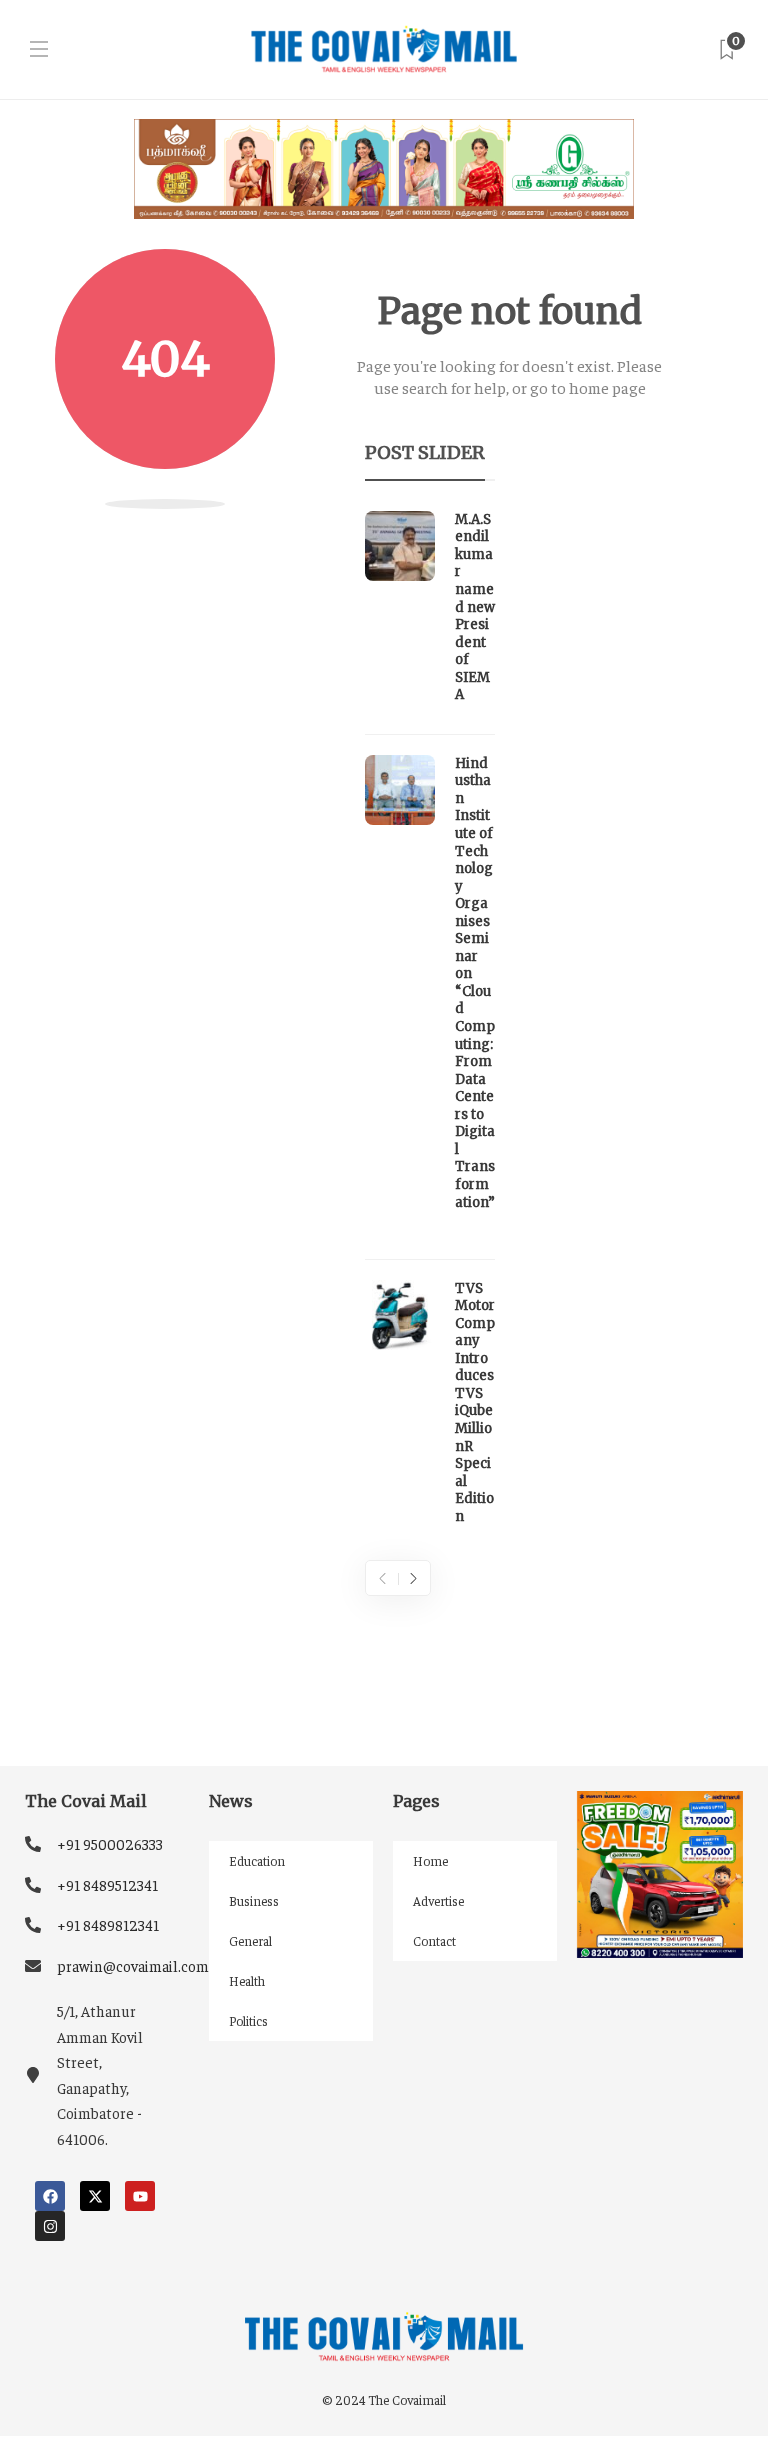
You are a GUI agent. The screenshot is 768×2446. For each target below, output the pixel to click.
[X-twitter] (95, 2196)
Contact (434, 1940)
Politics (248, 2020)
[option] (430, 1023)
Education (257, 1860)
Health (247, 1980)
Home (430, 1860)
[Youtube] (140, 2196)
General (250, 1940)
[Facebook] (50, 2196)
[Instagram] (50, 2226)
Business (254, 1900)
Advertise (438, 1900)
